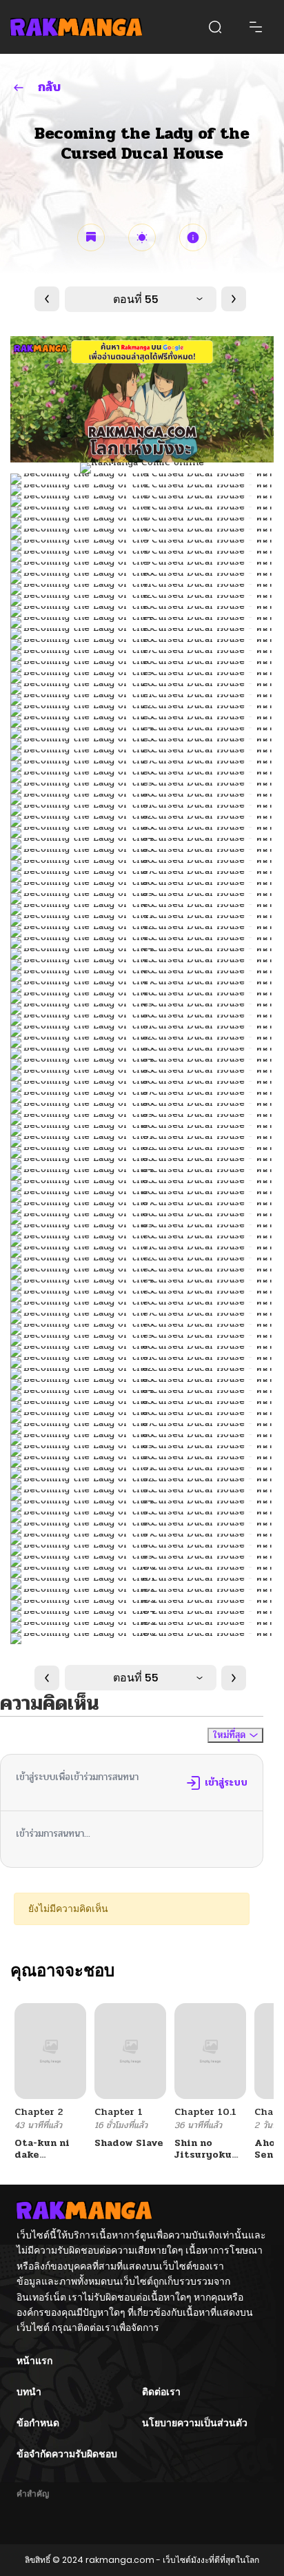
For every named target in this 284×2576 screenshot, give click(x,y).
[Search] (215, 27)
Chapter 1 (119, 2112)
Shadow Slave (129, 2143)
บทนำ (29, 2392)
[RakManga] (76, 27)
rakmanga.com (120, 2560)
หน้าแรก (34, 2361)
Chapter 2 (39, 2112)
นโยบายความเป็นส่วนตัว (195, 2423)
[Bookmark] (91, 237)
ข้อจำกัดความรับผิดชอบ (67, 2454)
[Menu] (256, 27)
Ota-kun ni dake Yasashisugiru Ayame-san (51, 2160)
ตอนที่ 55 (136, 299)
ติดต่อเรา (161, 2392)
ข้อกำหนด (38, 2423)
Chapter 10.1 (205, 2112)
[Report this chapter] (193, 237)
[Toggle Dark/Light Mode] (142, 237)
